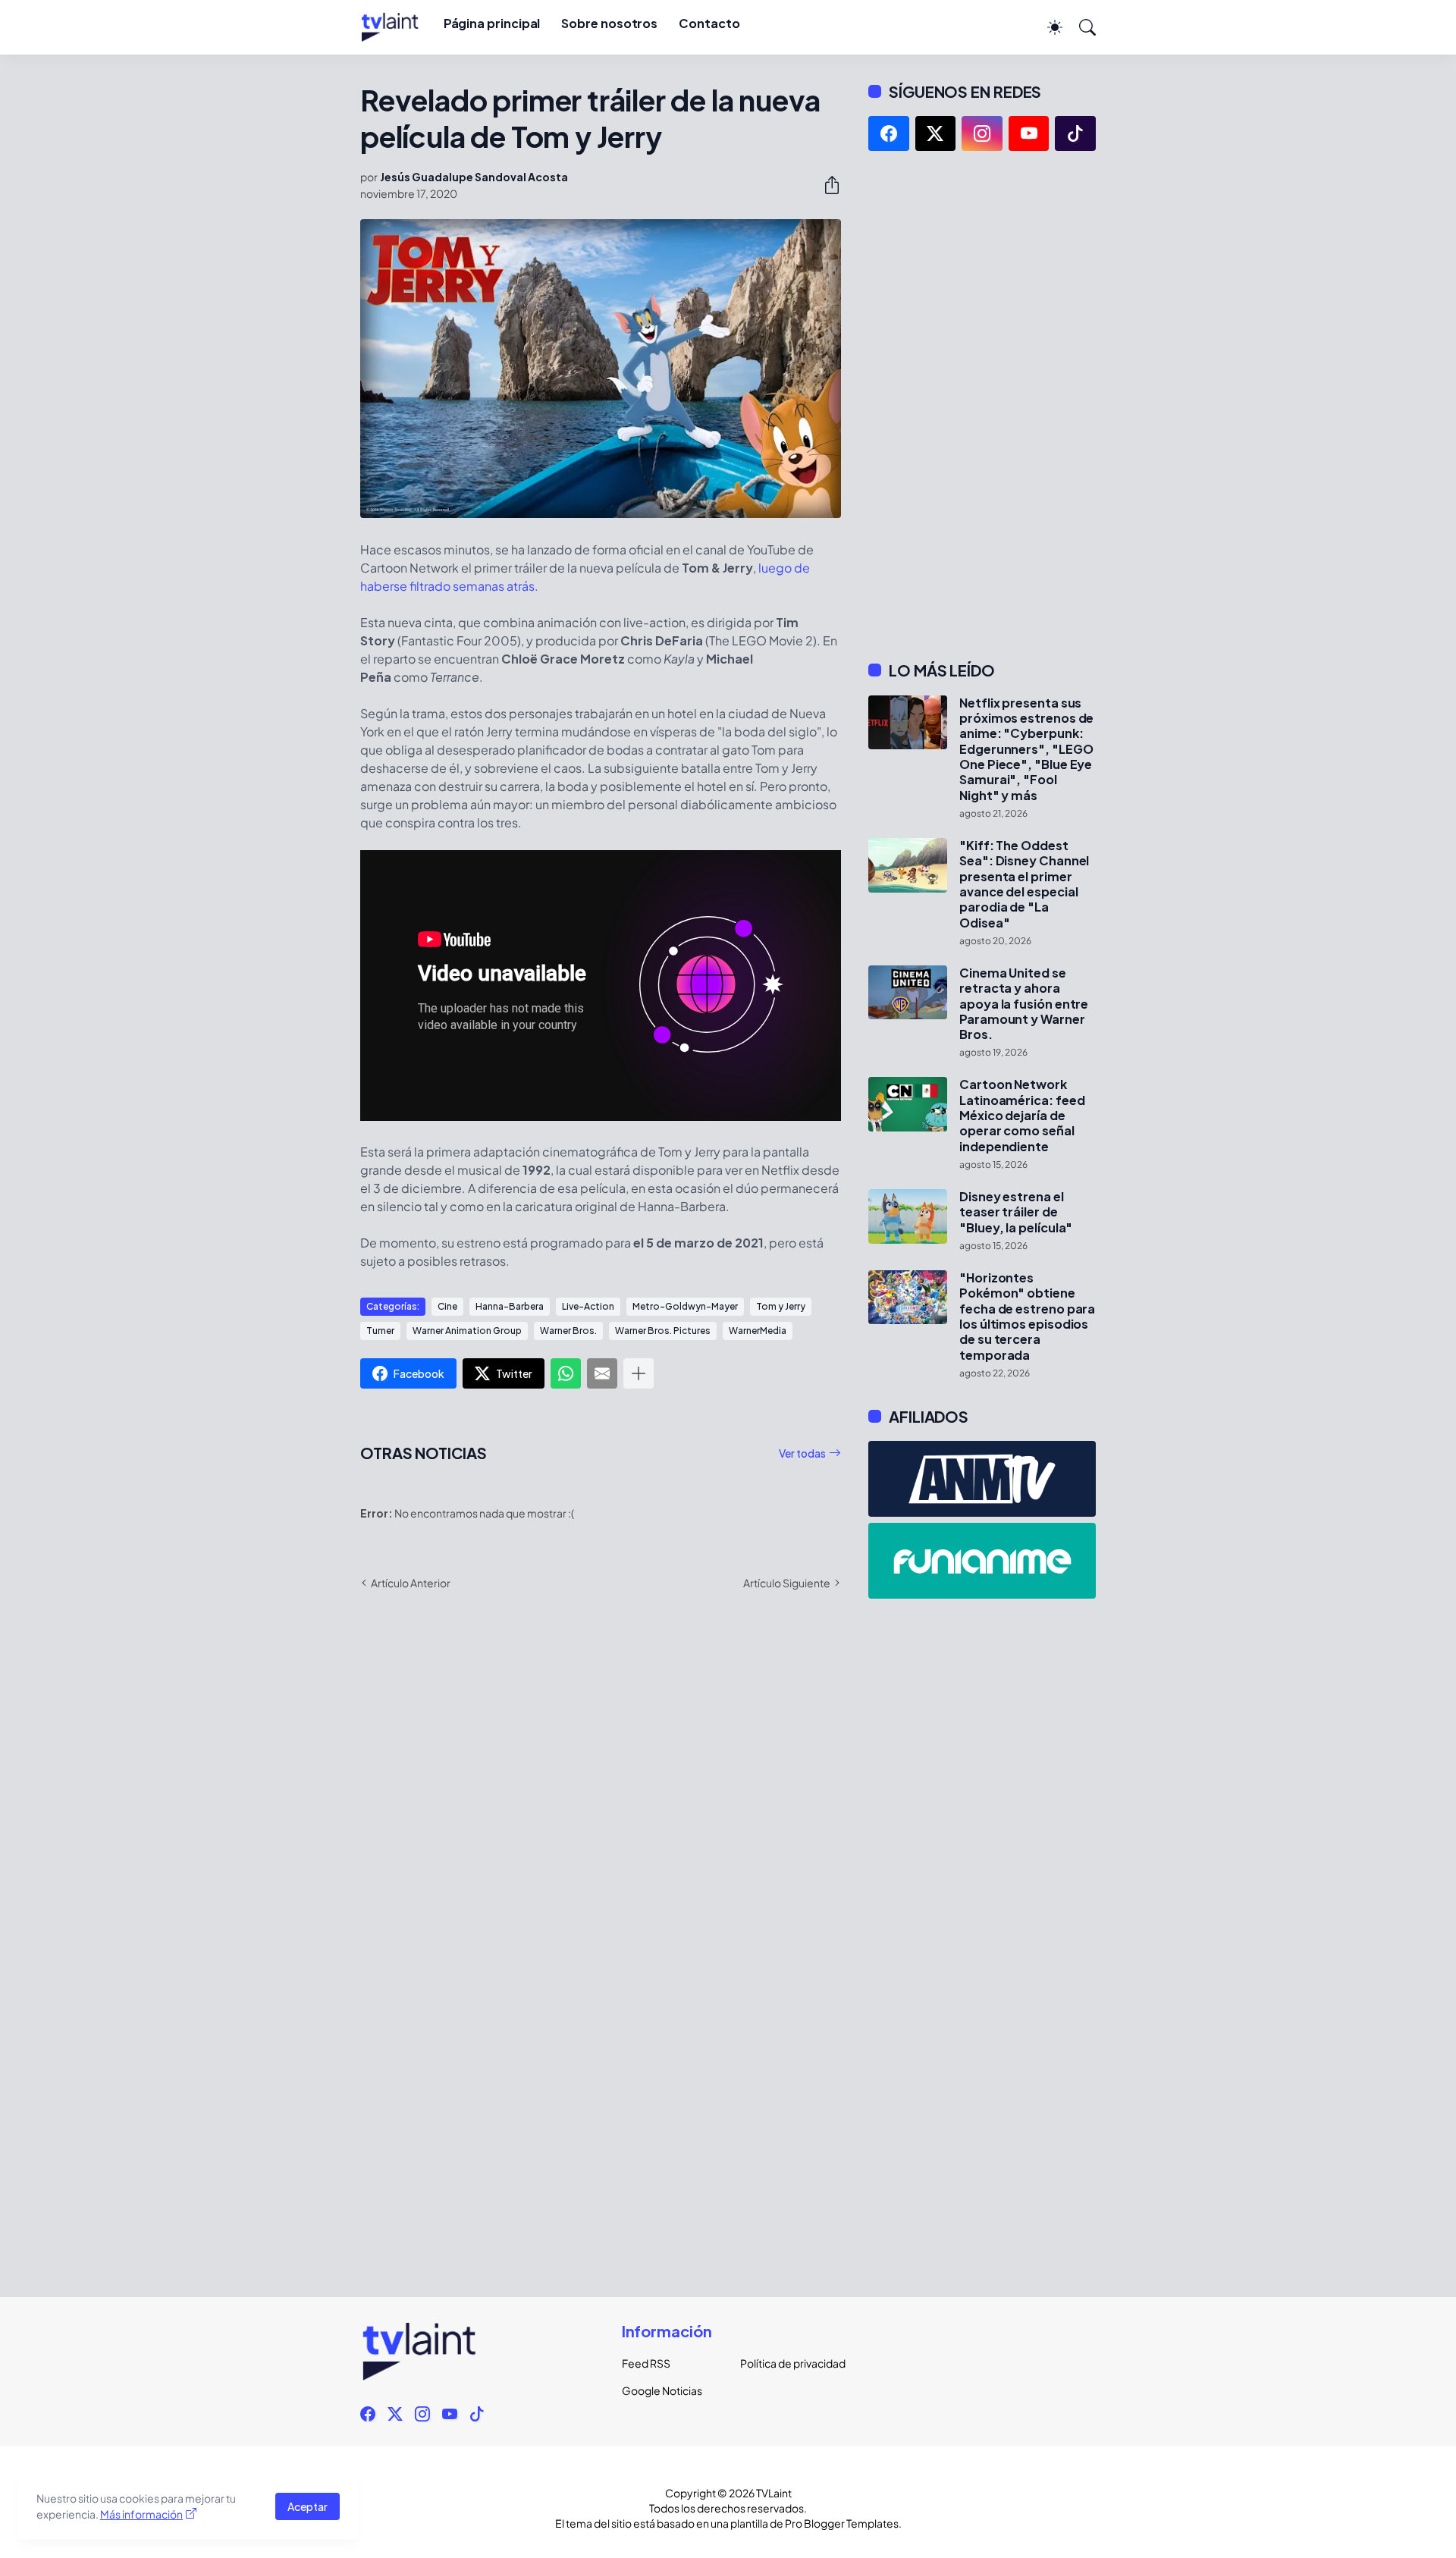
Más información (141, 2514)
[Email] (602, 1373)
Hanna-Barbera (510, 1306)
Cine (447, 1306)
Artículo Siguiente (787, 1583)
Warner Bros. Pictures (663, 1331)
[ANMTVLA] (982, 1479)
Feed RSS (646, 2363)
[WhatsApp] (566, 1373)
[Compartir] (826, 185)
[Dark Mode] (1047, 27)
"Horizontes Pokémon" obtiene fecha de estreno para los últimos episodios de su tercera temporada (1027, 1317)
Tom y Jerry (781, 1306)
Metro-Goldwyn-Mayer (685, 1306)
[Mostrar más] (639, 1373)
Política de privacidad (787, 2363)
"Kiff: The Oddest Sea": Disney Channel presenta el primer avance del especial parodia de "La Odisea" (1024, 884)
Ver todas (802, 1453)
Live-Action (588, 1306)
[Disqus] (601, 1822)
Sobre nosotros (609, 23)
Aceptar (308, 2506)
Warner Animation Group (467, 1331)
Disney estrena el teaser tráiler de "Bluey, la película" (1016, 1212)
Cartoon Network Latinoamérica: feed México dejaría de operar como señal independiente (1022, 1115)
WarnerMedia (758, 1331)
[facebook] (889, 133)
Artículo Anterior (411, 1583)
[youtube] (1029, 133)
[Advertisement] (982, 406)
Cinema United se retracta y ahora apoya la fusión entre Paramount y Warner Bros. (1024, 1004)
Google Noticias (662, 2390)
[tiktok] (1075, 133)
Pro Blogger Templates (842, 2523)
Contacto (709, 23)
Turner (380, 1331)
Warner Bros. (568, 1331)
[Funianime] (982, 1561)
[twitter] (936, 133)
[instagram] (982, 133)
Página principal (492, 23)
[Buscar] (1081, 27)
